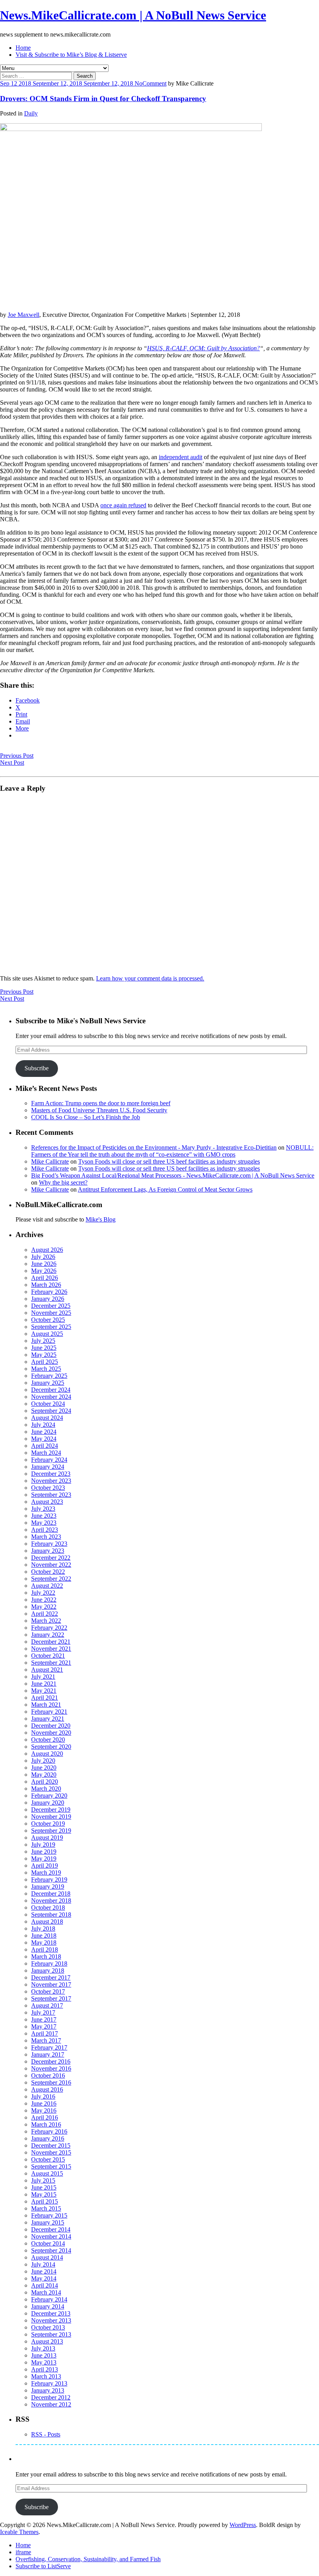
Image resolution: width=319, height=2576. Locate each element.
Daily (31, 113)
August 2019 (47, 1838)
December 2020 (51, 1726)
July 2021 (43, 1677)
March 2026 (46, 1285)
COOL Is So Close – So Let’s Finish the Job (86, 1117)
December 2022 (51, 1558)
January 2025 (48, 1383)
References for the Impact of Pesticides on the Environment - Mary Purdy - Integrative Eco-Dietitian (154, 1147)
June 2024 (44, 1432)
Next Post (12, 763)
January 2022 (48, 1635)
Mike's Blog (101, 1219)
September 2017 (51, 1998)
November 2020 (51, 1733)
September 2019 (51, 1831)
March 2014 (46, 2292)
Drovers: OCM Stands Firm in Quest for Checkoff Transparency (103, 99)
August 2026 (47, 1250)
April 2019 (45, 1866)
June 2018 (44, 1935)
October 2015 (48, 2159)
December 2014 (51, 2229)
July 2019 (43, 1845)
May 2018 (44, 1942)
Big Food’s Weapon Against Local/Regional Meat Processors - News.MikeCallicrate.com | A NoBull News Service (173, 1175)
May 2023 (44, 1523)
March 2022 (46, 1621)
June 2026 (44, 1264)
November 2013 (51, 2320)
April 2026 (45, 1278)
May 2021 (44, 1691)
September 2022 (51, 1579)
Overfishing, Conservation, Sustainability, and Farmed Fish (88, 2559)
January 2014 (48, 2306)
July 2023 (43, 1509)
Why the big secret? (63, 1182)
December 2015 (51, 2145)
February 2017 (49, 2047)
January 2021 (48, 1719)
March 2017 (46, 2040)
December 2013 (51, 2313)
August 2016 (47, 2089)
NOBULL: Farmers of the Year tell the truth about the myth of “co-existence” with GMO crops (172, 1151)
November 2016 (51, 2068)
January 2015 (48, 2222)
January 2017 (48, 2054)
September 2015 (51, 2166)
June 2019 (44, 1852)
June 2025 (44, 1348)
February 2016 (49, 2131)
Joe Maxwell (24, 315)
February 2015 (49, 2215)
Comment (154, 83)
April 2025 (45, 1362)
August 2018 (47, 1922)
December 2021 (51, 1642)
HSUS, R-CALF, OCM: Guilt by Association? (203, 348)
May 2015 (44, 2194)
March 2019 (46, 1873)
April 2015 (45, 2201)
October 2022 (48, 1572)
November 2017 (51, 1984)
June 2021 (44, 1684)
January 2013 (48, 2390)
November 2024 (51, 1397)
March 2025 (46, 1369)
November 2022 (51, 1565)
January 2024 (48, 1467)
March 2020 (46, 1789)
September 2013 (51, 2334)
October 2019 (48, 1824)
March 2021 (46, 1705)
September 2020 (51, 1747)
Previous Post (17, 756)
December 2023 (51, 1474)
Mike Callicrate (50, 1161)
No (138, 83)
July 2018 (43, 1929)
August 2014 (47, 2257)
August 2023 (47, 1502)
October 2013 (48, 2327)
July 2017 (43, 2012)
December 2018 (51, 1894)
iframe (23, 2552)
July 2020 (43, 1761)
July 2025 (43, 1341)
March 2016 (46, 2124)
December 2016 (51, 2061)
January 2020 (48, 1803)
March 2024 (46, 1453)
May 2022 (44, 1607)
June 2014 (44, 2271)
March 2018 (46, 1956)
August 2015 (47, 2173)
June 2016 (44, 2103)
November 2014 (51, 2236)
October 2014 (48, 2243)
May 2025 (44, 1355)
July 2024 (43, 1425)
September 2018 (51, 1915)
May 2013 (44, 2362)
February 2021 (49, 1712)
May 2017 (44, 2026)
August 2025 (47, 1334)
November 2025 (51, 1313)
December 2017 (51, 1977)
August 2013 (47, 2341)
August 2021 (47, 1670)
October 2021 (48, 1656)
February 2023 (49, 1544)
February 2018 (49, 1963)
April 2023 (45, 1530)
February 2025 (49, 1376)
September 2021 (51, 1663)
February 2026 (49, 1292)
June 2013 (44, 2355)
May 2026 (44, 1271)
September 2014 (51, 2250)
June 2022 (44, 1600)
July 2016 (43, 2096)
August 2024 (47, 1418)
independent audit (181, 457)
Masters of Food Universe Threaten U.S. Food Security (99, 1110)
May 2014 (44, 2278)
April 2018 (45, 1949)
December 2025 (51, 1306)
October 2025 (48, 1320)
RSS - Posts (46, 2434)
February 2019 (49, 1880)
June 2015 (44, 2187)
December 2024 (51, 1390)
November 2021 (51, 1649)
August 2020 (47, 1754)
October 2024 (48, 1404)
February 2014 (49, 2299)
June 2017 (44, 2019)
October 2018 (48, 1908)
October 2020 (48, 1740)
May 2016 (44, 2110)
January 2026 (48, 1299)
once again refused (123, 505)
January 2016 (48, 2138)
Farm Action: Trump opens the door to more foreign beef (101, 1103)
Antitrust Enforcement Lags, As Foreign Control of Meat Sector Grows (165, 1189)
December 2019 (51, 1810)
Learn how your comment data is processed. (150, 978)
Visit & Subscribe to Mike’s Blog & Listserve (71, 55)
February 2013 (49, 2383)
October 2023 (48, 1488)
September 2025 (51, 1327)
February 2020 (49, 1796)
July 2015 (43, 2180)
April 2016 (45, 2117)
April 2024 (45, 1446)
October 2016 (48, 2075)
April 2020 (45, 1782)
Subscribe (37, 1068)
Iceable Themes (19, 2532)
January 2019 (48, 1887)
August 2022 (47, 1586)
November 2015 (51, 2152)
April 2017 (45, 2033)
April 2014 (45, 2285)
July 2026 (43, 1257)
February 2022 (49, 1628)
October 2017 (48, 1991)
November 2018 (51, 1901)
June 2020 (44, 1768)
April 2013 (45, 2369)
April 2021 (45, 1698)
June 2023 (44, 1516)
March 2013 (46, 2376)
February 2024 (49, 1460)
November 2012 (51, 2404)
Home (23, 48)
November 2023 (51, 1481)
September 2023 (51, 1495)
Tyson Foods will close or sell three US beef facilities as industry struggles (169, 1161)
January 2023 (48, 1551)
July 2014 (43, 2264)
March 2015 (46, 2208)
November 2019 (51, 1817)
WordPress (243, 2525)
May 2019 (44, 1859)
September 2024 (51, 1411)
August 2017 (47, 2005)
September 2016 (51, 2082)
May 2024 (44, 1439)
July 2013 (43, 2348)
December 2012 (51, 2397)
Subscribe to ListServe (43, 2566)
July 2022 (43, 1593)
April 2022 (45, 1614)
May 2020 (44, 1775)
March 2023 (46, 1537)
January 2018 (48, 1970)
